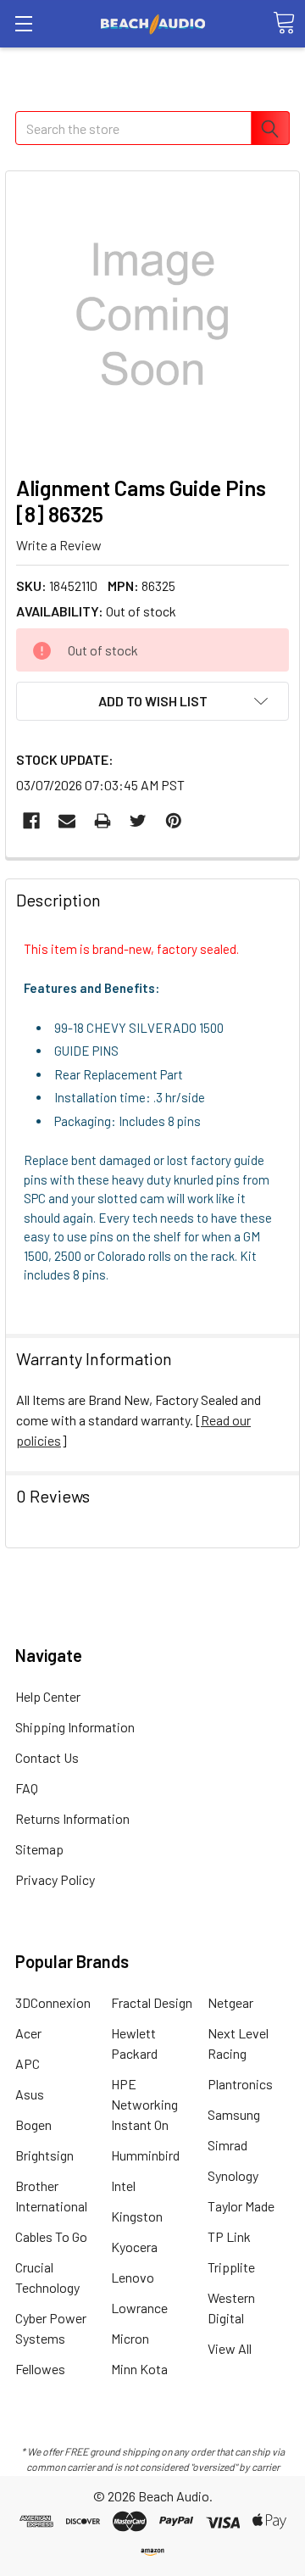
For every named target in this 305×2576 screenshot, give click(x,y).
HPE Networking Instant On (144, 2104)
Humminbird (145, 2155)
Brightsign (44, 2155)
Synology (233, 2175)
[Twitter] (138, 821)
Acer (28, 2033)
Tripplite (231, 2267)
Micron (130, 2338)
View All (230, 2348)
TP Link (229, 2236)
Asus (30, 2094)
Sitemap (39, 1849)
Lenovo (133, 2277)
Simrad (227, 2145)
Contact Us (47, 1757)
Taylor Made (241, 2206)
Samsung (234, 2114)
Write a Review (59, 544)
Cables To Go (51, 2236)
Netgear (230, 2002)
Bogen (33, 2124)
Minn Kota (139, 2369)
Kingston (137, 2216)
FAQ (27, 1788)
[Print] (103, 821)
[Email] (67, 821)
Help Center (48, 1696)
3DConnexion (53, 2002)
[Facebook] (31, 821)
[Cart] (284, 23)
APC (28, 2063)
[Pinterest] (174, 821)
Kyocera (134, 2247)
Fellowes (40, 2369)
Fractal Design (152, 2002)
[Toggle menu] (23, 23)
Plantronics (240, 2084)
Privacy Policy (55, 1879)
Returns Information (72, 1818)
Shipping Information (75, 1727)
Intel (123, 2186)
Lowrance (139, 2308)
